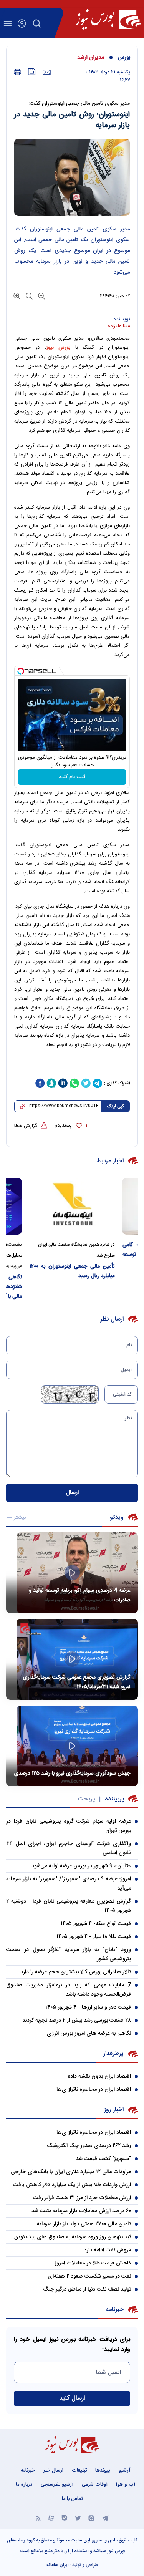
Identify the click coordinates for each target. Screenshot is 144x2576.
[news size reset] (28, 296)
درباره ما (24, 2485)
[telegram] (98, 1083)
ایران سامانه (58, 2565)
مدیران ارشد (91, 58)
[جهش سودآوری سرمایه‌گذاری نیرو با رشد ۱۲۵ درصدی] (72, 1746)
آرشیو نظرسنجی (57, 2485)
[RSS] (38, 2517)
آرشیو (124, 2470)
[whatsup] (74, 1083)
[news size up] (17, 296)
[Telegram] (105, 2517)
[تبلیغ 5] (72, 1064)
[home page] (108, 19)
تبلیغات (79, 2470)
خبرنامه (28, 2470)
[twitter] (86, 1083)
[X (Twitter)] (78, 2517)
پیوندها (103, 2470)
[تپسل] (21, 671)
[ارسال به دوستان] (47, 72)
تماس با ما (72, 2499)
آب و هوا (126, 2485)
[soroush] (51, 1083)
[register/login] (22, 23)
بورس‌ (124, 58)
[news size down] (41, 296)
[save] (32, 72)
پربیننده (114, 1799)
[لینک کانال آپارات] (51, 2517)
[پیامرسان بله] (65, 2517)
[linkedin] (63, 1083)
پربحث (86, 1799)
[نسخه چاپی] (17, 72)
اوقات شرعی (95, 2485)
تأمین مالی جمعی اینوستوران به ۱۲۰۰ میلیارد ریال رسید (72, 1271)
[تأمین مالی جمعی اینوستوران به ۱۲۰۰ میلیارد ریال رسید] (72, 1206)
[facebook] (40, 1083)
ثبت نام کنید (72, 777)
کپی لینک (115, 1106)
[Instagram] (91, 2517)
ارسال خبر (53, 2470)
